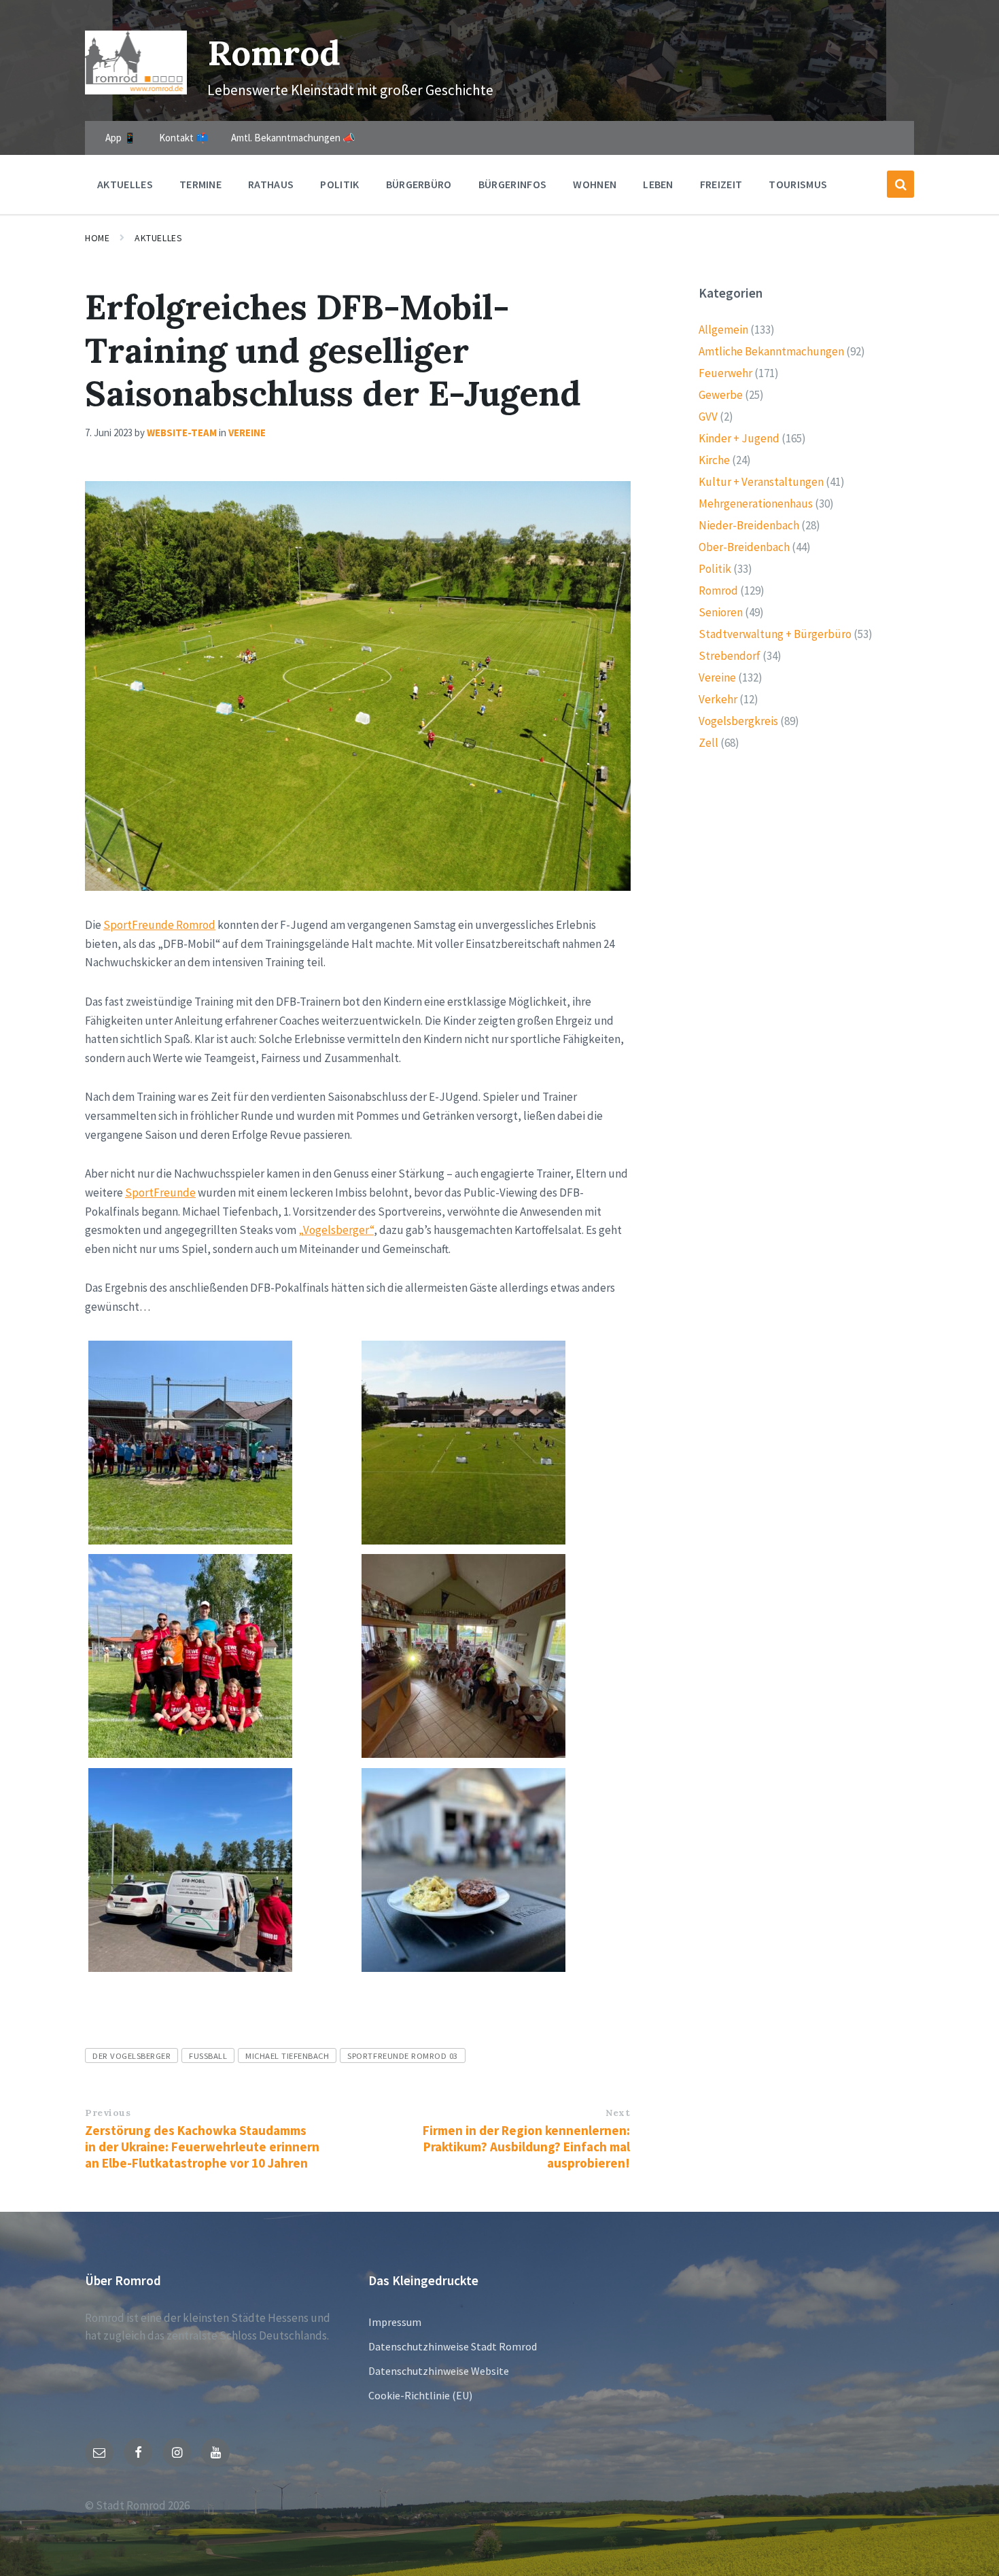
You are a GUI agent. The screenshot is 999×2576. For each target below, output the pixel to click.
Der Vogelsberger (132, 2055)
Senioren (721, 612)
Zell (708, 743)
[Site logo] (136, 90)
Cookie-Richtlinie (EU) (420, 2395)
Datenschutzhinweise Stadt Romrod (453, 2346)
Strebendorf (730, 656)
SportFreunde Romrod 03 (402, 2055)
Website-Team (182, 433)
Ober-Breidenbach (744, 547)
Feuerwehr (725, 373)
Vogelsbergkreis (738, 721)
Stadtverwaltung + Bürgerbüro (775, 634)
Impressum (395, 2322)
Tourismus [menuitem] (798, 184)
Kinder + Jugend (739, 438)
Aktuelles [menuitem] (125, 184)
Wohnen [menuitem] (595, 184)
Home (97, 238)
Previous (108, 2113)
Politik (715, 569)
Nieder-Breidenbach (749, 525)
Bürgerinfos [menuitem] (513, 184)
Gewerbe (721, 395)
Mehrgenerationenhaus (756, 504)
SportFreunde (160, 1193)
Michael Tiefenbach (287, 2055)
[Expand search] (900, 184)
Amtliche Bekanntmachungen (771, 351)
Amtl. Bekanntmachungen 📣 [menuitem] (293, 138)
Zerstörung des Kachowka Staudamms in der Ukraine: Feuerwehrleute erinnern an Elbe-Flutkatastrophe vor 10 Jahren (202, 2147)
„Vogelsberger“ (336, 1230)
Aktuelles (158, 238)
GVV (708, 417)
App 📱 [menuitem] (121, 138)
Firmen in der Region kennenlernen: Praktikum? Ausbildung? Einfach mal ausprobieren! (526, 2147)
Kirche (714, 460)
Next (618, 2113)
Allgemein (723, 330)
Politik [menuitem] (339, 184)
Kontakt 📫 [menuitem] (184, 138)
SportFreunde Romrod (159, 925)
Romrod (274, 53)
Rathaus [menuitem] (271, 184)
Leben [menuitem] (658, 184)
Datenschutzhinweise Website (439, 2371)
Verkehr (718, 699)
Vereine (247, 433)
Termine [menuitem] (200, 184)
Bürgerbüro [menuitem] (419, 184)
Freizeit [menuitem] (721, 184)
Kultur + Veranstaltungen (761, 482)
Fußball (208, 2055)
